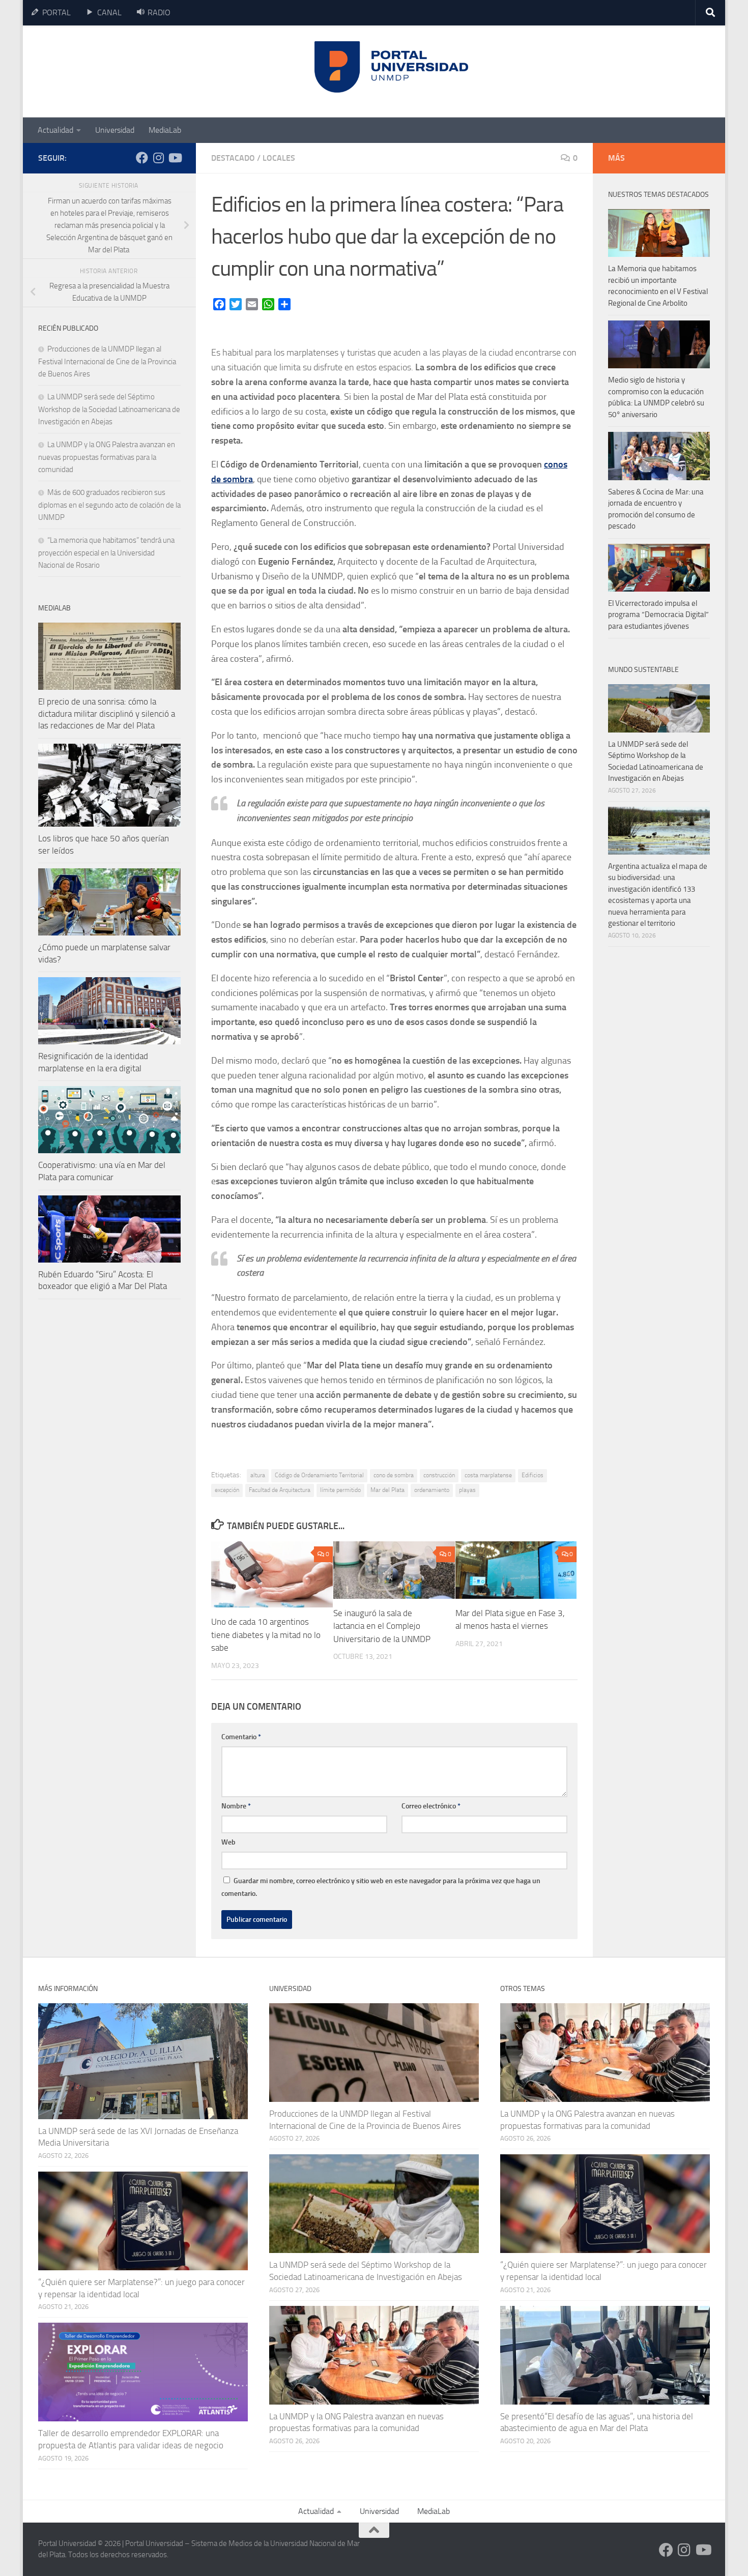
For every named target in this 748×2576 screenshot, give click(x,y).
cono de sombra (394, 1475)
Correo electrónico (431, 1806)
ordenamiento (432, 1490)
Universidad (115, 130)
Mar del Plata (387, 1490)
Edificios (533, 1475)
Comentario (241, 1737)
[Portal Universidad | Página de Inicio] (115, 71)
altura (258, 1475)
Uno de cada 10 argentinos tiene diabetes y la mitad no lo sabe (266, 1635)
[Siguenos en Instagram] (158, 158)
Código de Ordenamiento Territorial (319, 1475)
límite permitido (340, 1490)
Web (228, 1842)
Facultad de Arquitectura (280, 1490)
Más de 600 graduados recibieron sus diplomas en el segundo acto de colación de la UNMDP (109, 505)
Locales (279, 158)
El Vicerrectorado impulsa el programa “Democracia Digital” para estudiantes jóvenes (658, 615)
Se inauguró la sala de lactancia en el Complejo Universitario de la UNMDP (382, 1626)
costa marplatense (488, 1475)
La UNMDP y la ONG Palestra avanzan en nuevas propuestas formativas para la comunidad (107, 457)
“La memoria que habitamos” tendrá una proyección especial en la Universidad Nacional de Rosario (106, 553)
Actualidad (55, 130)
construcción (439, 1475)
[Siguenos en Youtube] (175, 158)
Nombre (236, 1806)
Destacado (233, 158)
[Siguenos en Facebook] (142, 158)
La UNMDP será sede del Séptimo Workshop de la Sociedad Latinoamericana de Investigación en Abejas (109, 409)
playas (467, 1490)
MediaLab (165, 130)
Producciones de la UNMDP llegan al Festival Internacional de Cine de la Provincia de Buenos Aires (107, 361)
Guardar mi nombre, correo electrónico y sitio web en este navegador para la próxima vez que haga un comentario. (381, 1887)
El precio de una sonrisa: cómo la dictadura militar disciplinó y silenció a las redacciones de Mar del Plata (107, 713)
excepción (227, 1490)
